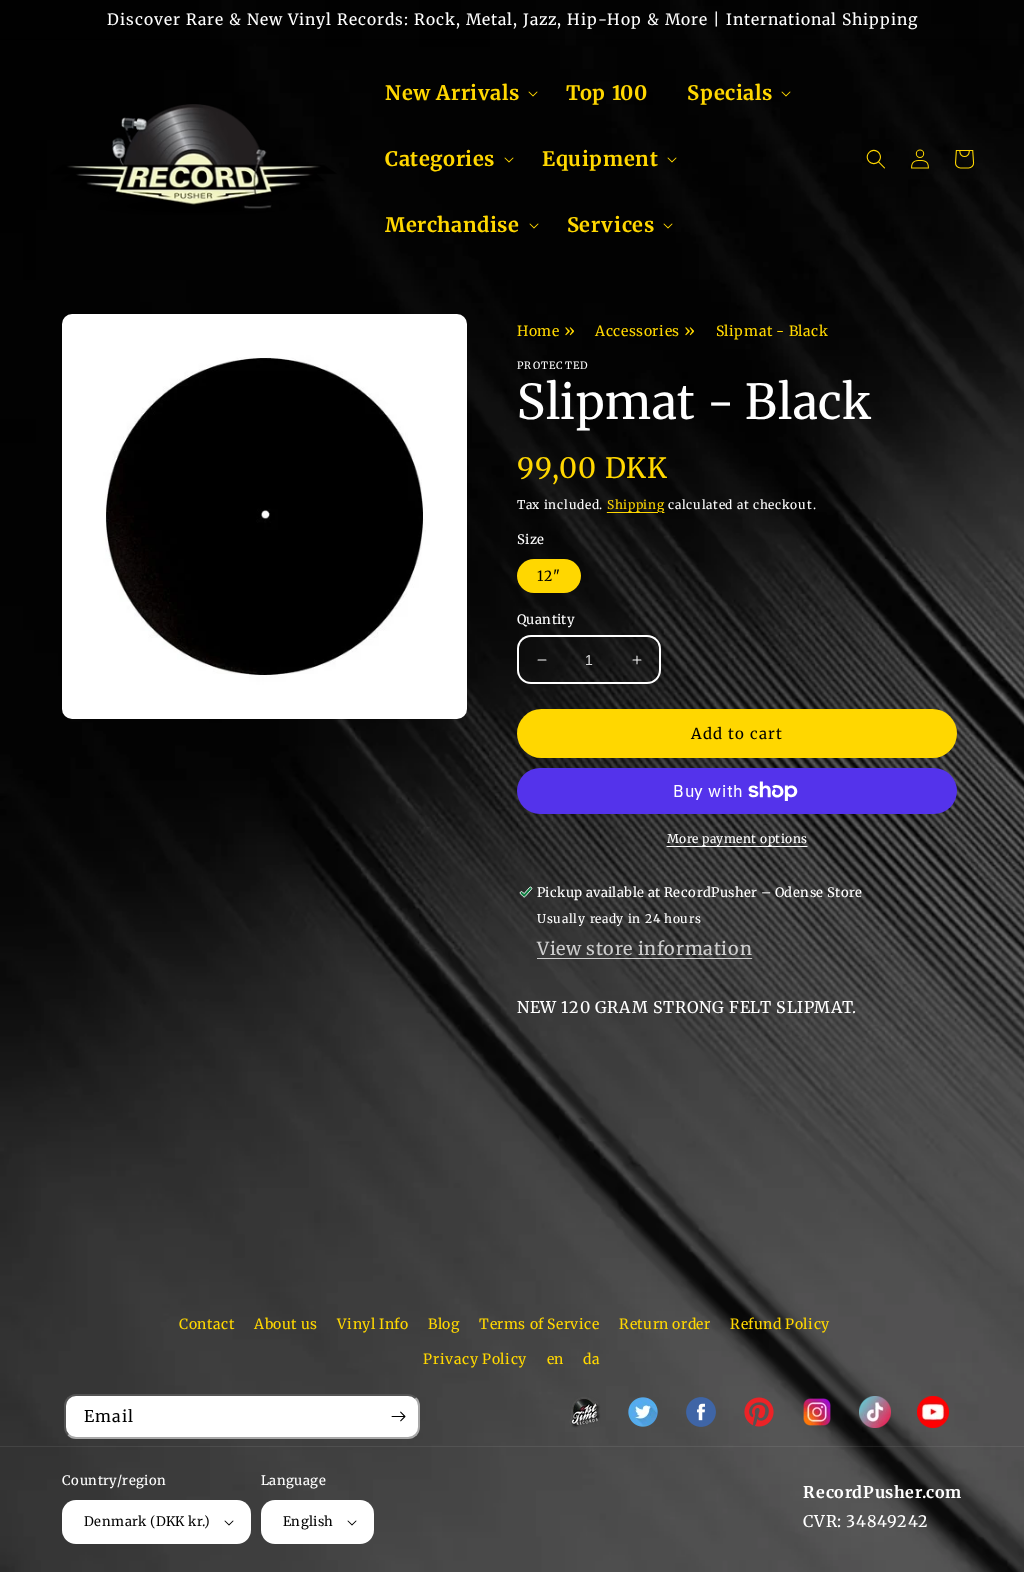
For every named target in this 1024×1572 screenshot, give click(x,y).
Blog (443, 1324)
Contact (206, 1324)
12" (549, 576)
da (591, 1359)
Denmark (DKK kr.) (147, 1521)
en (555, 1359)
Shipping (636, 504)
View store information (644, 948)
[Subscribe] (398, 1416)
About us (286, 1324)
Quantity (546, 619)
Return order (664, 1324)
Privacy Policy (474, 1359)
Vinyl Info (372, 1324)
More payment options (737, 838)
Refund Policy (780, 1324)
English (308, 1521)
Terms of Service (539, 1324)
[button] (455, 93)
